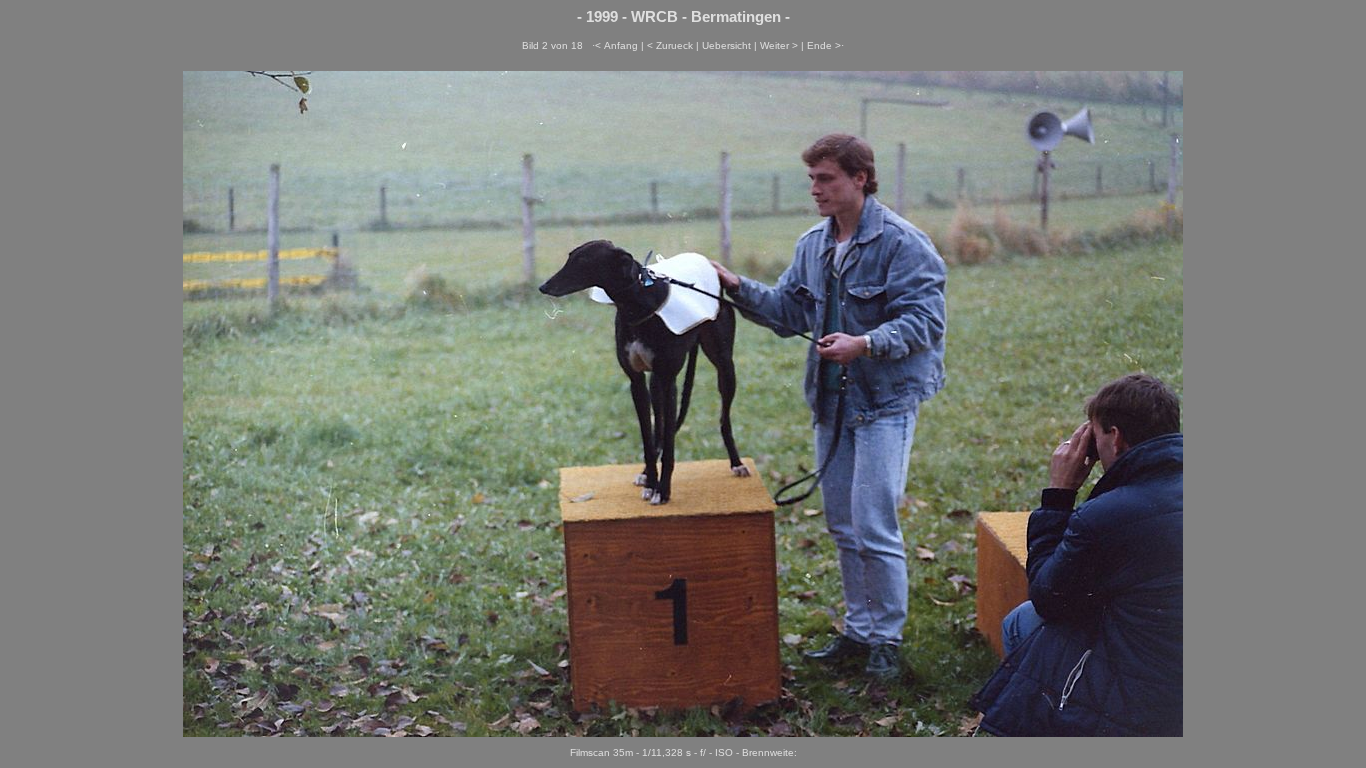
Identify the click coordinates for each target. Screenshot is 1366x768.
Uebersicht (726, 45)
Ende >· (825, 45)
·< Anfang (615, 45)
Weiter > (779, 45)
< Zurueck (670, 45)
